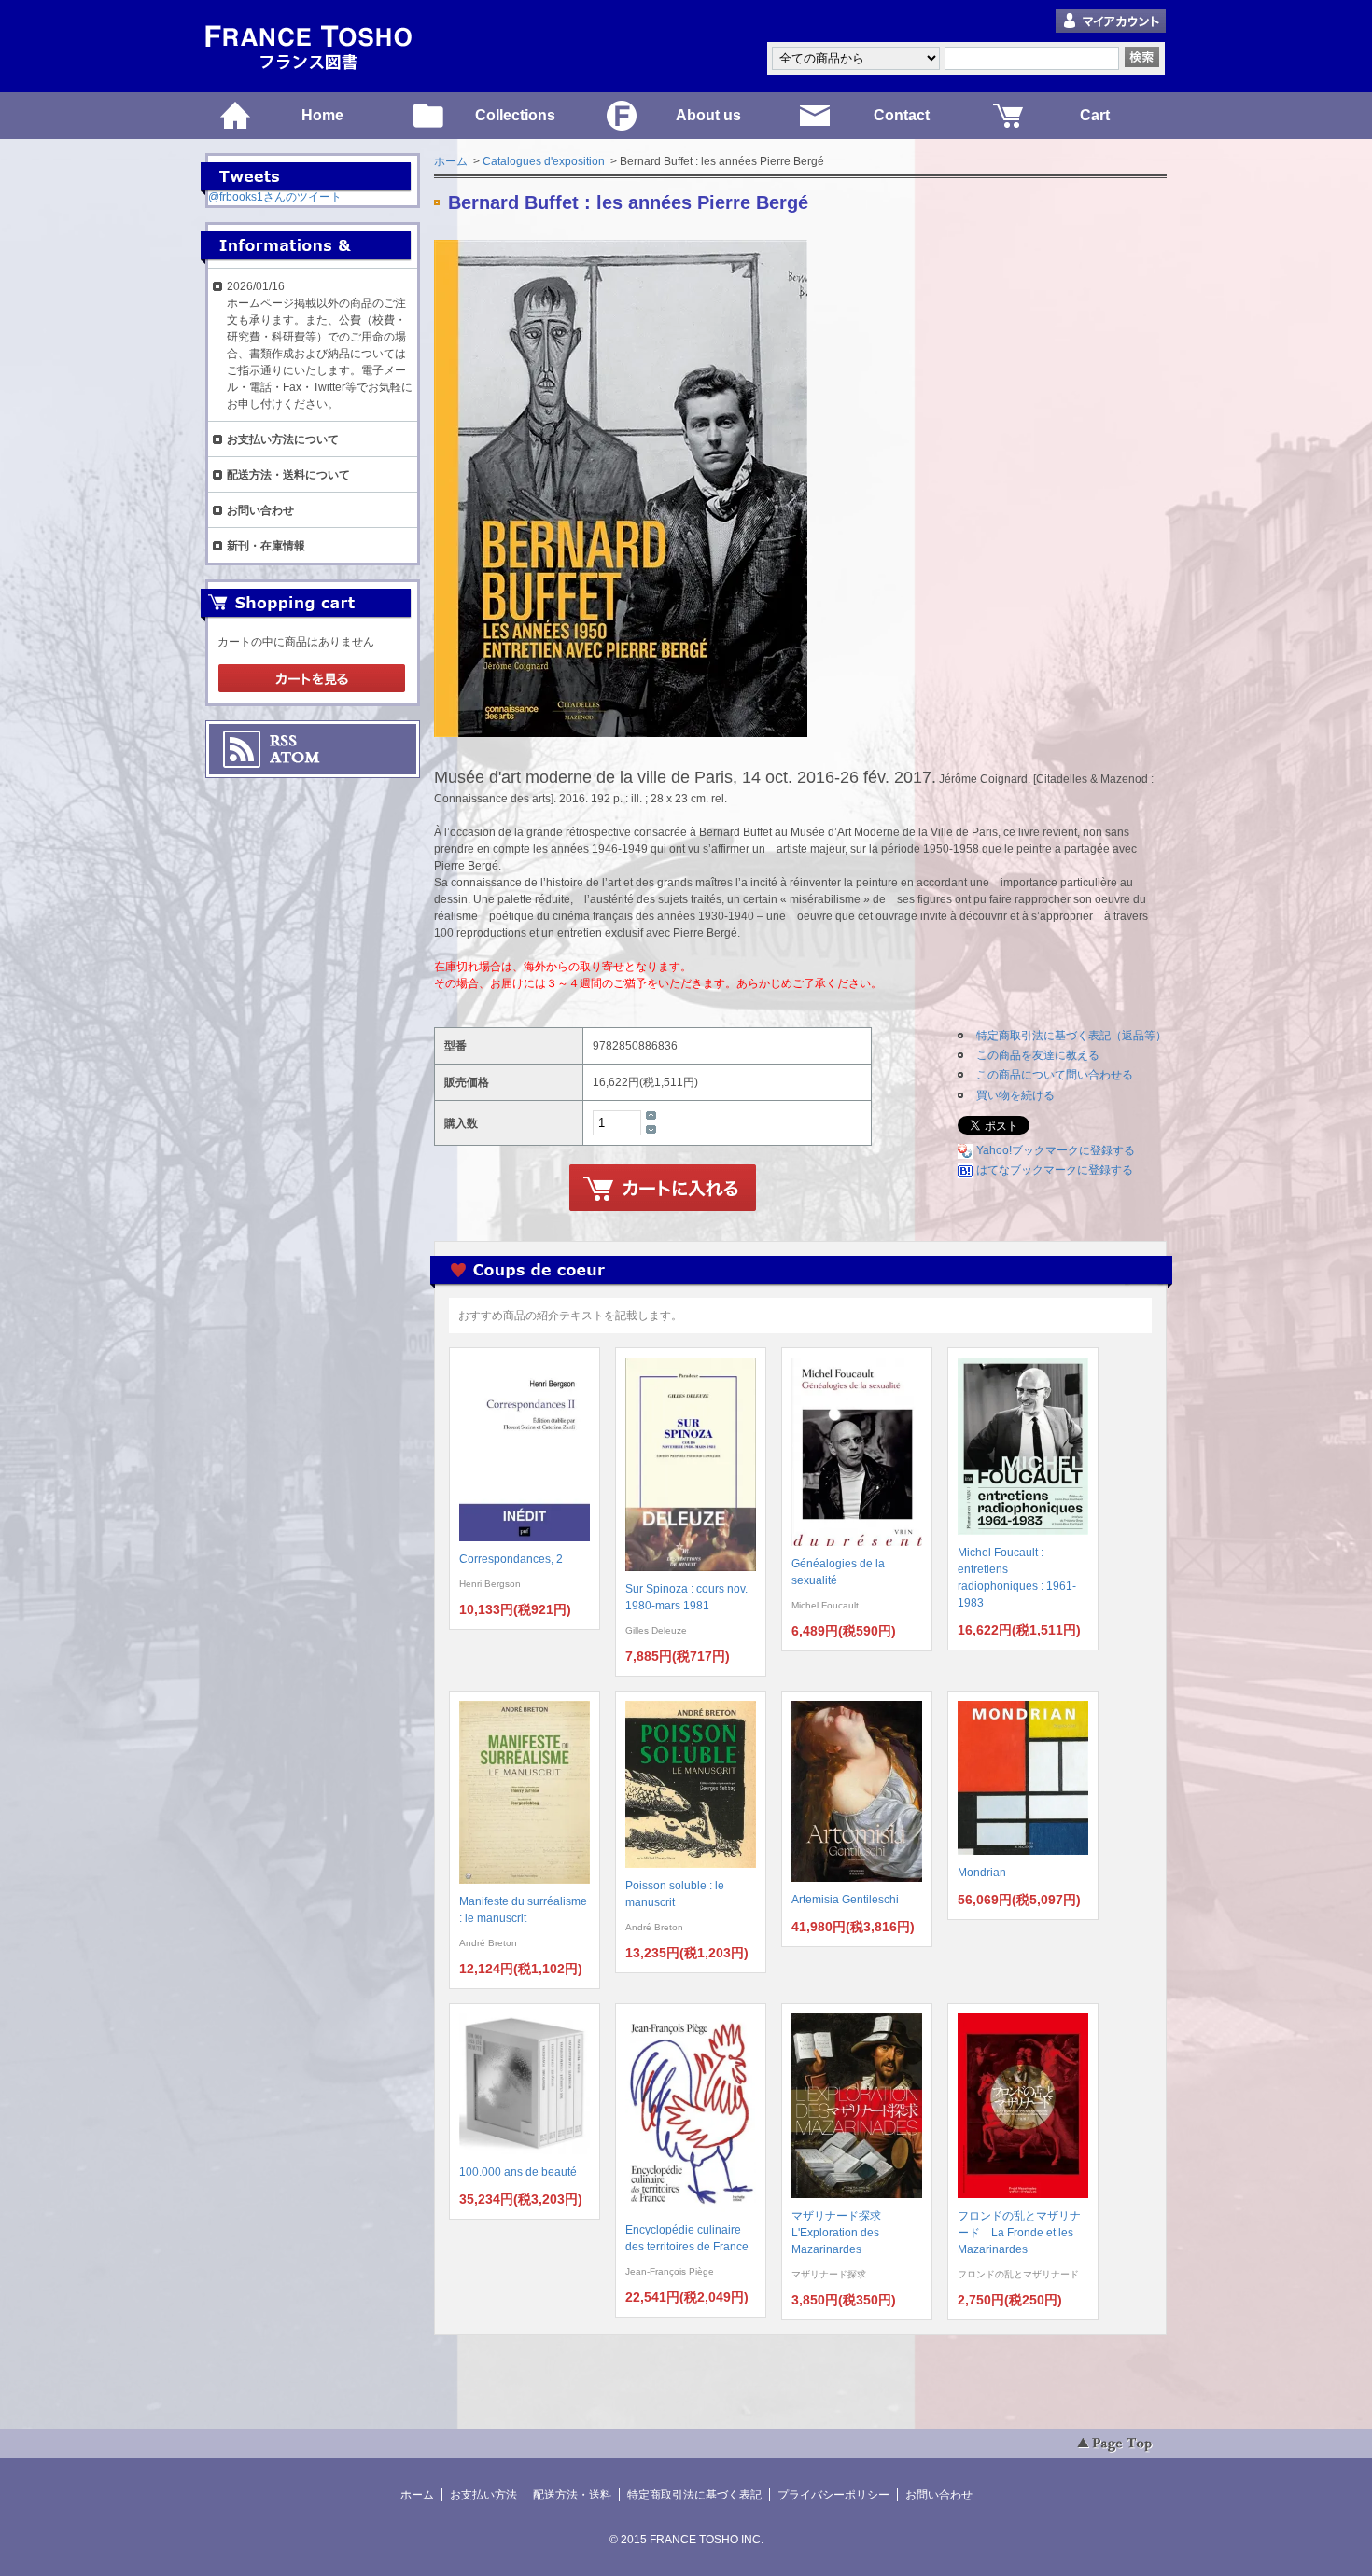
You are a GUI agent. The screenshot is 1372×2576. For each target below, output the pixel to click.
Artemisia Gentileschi (845, 1900)
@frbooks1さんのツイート (275, 197)
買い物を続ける (1015, 1095)
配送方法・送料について (288, 475)
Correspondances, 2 (511, 1559)
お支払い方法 (483, 2495)
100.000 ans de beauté (518, 2172)
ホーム (451, 161)
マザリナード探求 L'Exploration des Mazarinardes (842, 2233)
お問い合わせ (260, 510)
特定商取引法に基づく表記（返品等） (1071, 1036)
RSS (283, 741)
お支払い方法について (283, 439)
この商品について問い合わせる (1055, 1075)
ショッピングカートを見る (312, 679)
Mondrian (982, 1873)
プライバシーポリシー (833, 2495)
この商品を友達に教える (1038, 1055)
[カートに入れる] (663, 1189)
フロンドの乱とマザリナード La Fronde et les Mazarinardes (1019, 2233)
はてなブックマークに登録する (1055, 1170)
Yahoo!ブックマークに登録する (1056, 1150)
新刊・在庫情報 (266, 546)
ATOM (295, 758)
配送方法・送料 (572, 2495)
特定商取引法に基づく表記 (694, 2495)
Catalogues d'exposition (544, 161)
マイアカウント (1111, 22)
